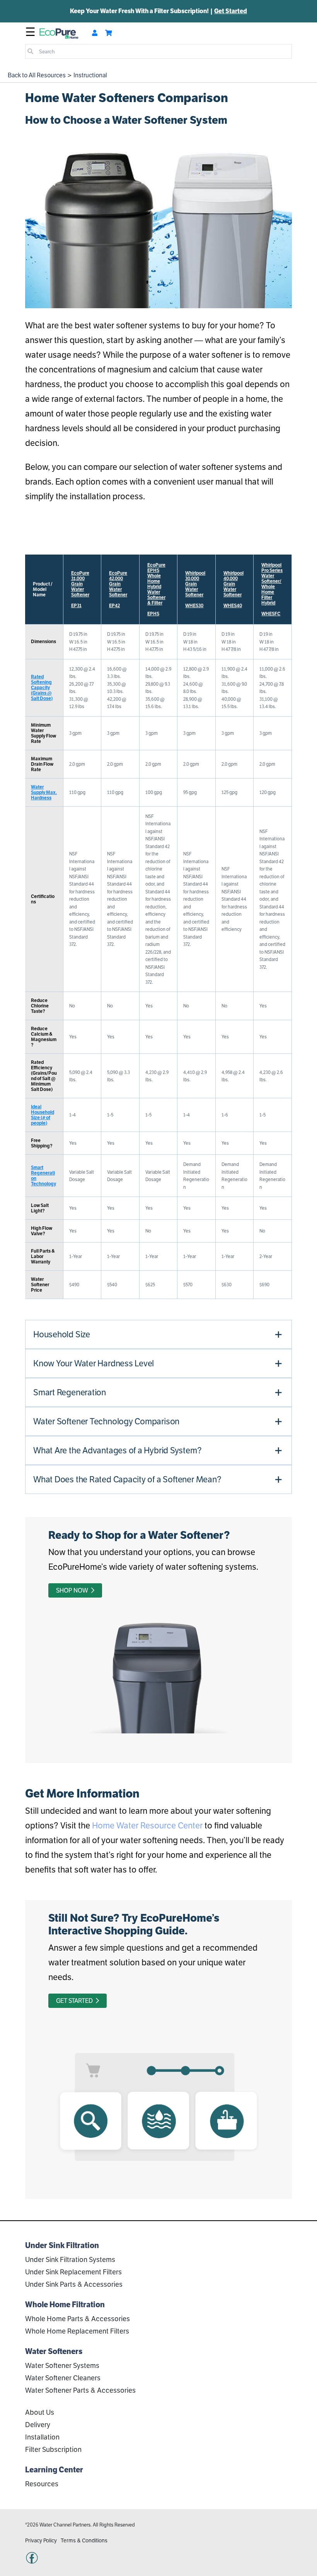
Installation (42, 2437)
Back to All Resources (37, 75)
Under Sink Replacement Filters (73, 2272)
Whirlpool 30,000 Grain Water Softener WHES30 (195, 589)
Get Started (231, 11)
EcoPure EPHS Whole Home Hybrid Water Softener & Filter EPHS (156, 589)
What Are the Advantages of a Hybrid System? (117, 1450)
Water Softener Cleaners (63, 2378)
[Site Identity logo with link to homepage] (59, 33)
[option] (158, 11)
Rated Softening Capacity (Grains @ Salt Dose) (42, 687)
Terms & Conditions (84, 2540)
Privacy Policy (41, 2540)
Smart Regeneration (70, 1392)
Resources (42, 2484)
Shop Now (73, 1590)
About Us (40, 2412)
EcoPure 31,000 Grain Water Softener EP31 (80, 589)
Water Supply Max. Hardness (44, 792)
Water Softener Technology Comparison (106, 1421)
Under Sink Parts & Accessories (74, 2284)
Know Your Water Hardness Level (94, 1363)
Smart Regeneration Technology (43, 1175)
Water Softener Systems (62, 2365)
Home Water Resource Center (147, 1825)
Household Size (62, 1334)
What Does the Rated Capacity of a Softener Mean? (127, 1479)
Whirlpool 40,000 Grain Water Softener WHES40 (233, 589)
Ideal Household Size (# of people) (43, 1115)
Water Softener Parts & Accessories (80, 2390)
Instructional (90, 75)
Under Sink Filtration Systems (70, 2259)
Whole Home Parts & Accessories (78, 2319)
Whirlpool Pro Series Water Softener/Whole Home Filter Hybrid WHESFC (272, 589)
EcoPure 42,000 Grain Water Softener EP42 (118, 589)
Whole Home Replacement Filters (77, 2331)
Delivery (38, 2425)
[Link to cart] (109, 33)
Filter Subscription (53, 2449)
